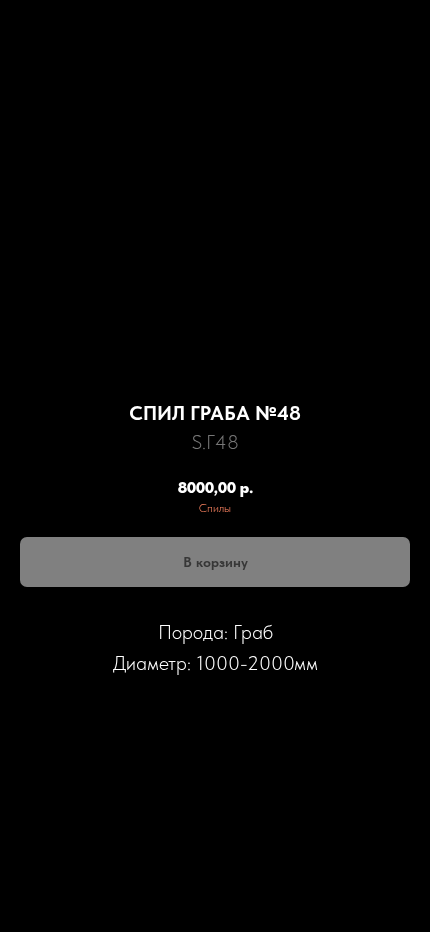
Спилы (215, 508)
